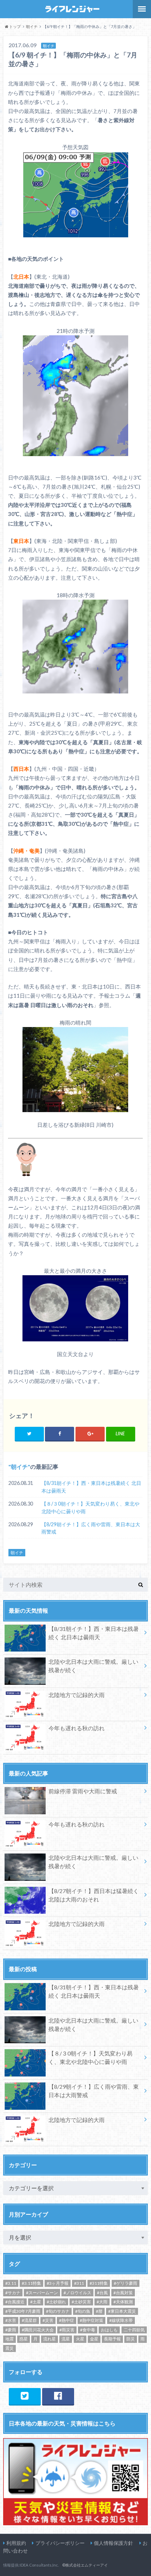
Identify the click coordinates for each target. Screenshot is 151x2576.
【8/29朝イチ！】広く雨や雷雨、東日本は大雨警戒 (91, 1528)
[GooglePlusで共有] (90, 1434)
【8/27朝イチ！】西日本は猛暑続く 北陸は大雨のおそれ (94, 1895)
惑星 (24, 2339)
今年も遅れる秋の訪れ (77, 1728)
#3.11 (11, 2283)
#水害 (11, 2320)
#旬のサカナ (58, 2311)
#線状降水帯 (121, 2320)
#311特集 (99, 2283)
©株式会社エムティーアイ (85, 2565)
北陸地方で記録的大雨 (77, 1695)
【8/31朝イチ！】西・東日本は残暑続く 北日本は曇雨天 (91, 1487)
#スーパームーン (42, 2293)
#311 (79, 2283)
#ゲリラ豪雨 (126, 2283)
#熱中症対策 (91, 2320)
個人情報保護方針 (113, 2543)
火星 (80, 2339)
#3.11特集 (31, 2283)
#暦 (99, 2311)
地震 (9, 2339)
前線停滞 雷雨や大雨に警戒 (83, 1791)
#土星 (36, 2302)
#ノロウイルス (77, 2293)
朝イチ (19, 1467)
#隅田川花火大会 (38, 2330)
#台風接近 (15, 2302)
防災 (131, 2339)
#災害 (48, 2320)
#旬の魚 (83, 2311)
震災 (9, 2348)
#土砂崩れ (56, 2302)
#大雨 (102, 2302)
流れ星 (50, 2339)
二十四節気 (134, 2330)
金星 (94, 2339)
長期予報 (112, 2339)
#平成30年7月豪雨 (23, 2311)
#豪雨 (11, 2330)
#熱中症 (67, 2320)
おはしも (109, 2330)
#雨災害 (67, 2330)
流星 (66, 2339)
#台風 (102, 2293)
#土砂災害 (81, 2302)
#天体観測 (123, 2302)
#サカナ (13, 2293)
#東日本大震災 (122, 2311)
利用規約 (16, 2543)
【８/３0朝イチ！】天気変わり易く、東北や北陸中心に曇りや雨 (90, 1507)
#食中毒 (88, 2330)
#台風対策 (123, 2293)
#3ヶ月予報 (58, 2283)
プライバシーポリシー (60, 2543)
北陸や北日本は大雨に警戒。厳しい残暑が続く (93, 1666)
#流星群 (29, 2320)
